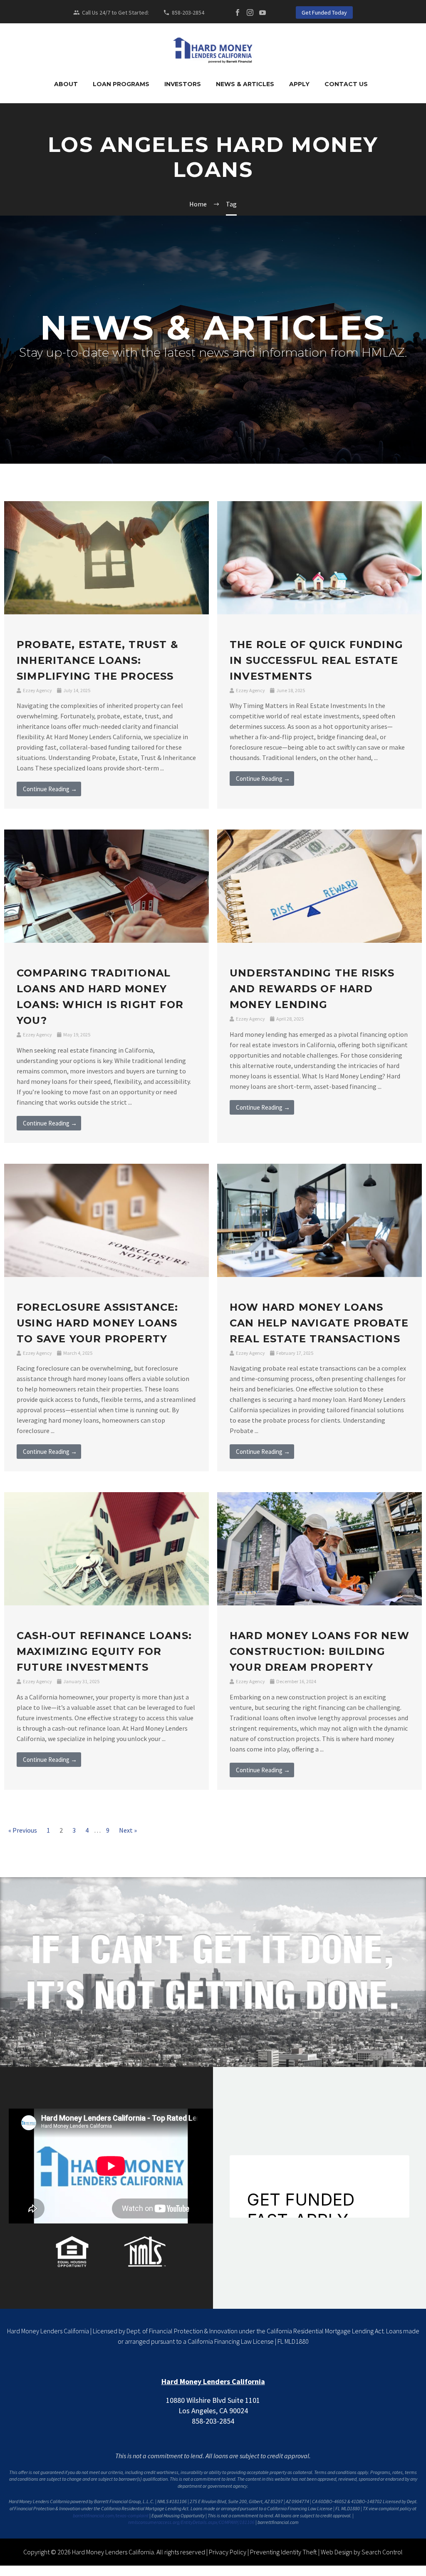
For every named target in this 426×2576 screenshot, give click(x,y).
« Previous (23, 1830)
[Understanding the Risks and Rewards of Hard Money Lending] (319, 885)
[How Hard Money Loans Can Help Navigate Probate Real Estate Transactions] (319, 1220)
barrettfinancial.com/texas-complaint (111, 2515)
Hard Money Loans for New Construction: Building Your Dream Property (319, 1651)
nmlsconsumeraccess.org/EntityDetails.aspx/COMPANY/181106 (191, 2522)
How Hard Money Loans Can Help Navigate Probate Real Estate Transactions (319, 1323)
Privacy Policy (228, 2552)
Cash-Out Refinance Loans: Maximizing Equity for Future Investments (104, 1651)
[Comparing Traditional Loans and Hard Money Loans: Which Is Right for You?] (106, 885)
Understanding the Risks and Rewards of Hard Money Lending (312, 989)
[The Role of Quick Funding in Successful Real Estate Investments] (319, 557)
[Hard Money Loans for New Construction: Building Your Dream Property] (319, 1548)
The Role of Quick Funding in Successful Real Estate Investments (316, 660)
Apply (299, 84)
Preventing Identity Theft (284, 2552)
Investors (183, 84)
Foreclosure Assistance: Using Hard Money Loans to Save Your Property (98, 1323)
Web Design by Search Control (362, 2552)
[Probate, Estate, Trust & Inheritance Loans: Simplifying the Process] (106, 557)
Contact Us (346, 84)
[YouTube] (263, 12)
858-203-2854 (188, 12)
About (66, 84)
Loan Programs (121, 84)
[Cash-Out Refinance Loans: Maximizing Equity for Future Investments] (106, 1548)
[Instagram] (250, 12)
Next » (128, 1830)
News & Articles (245, 84)
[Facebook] (238, 12)
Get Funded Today (324, 12)
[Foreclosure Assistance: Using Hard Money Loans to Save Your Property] (106, 1220)
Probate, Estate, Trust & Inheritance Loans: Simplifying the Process (98, 660)
